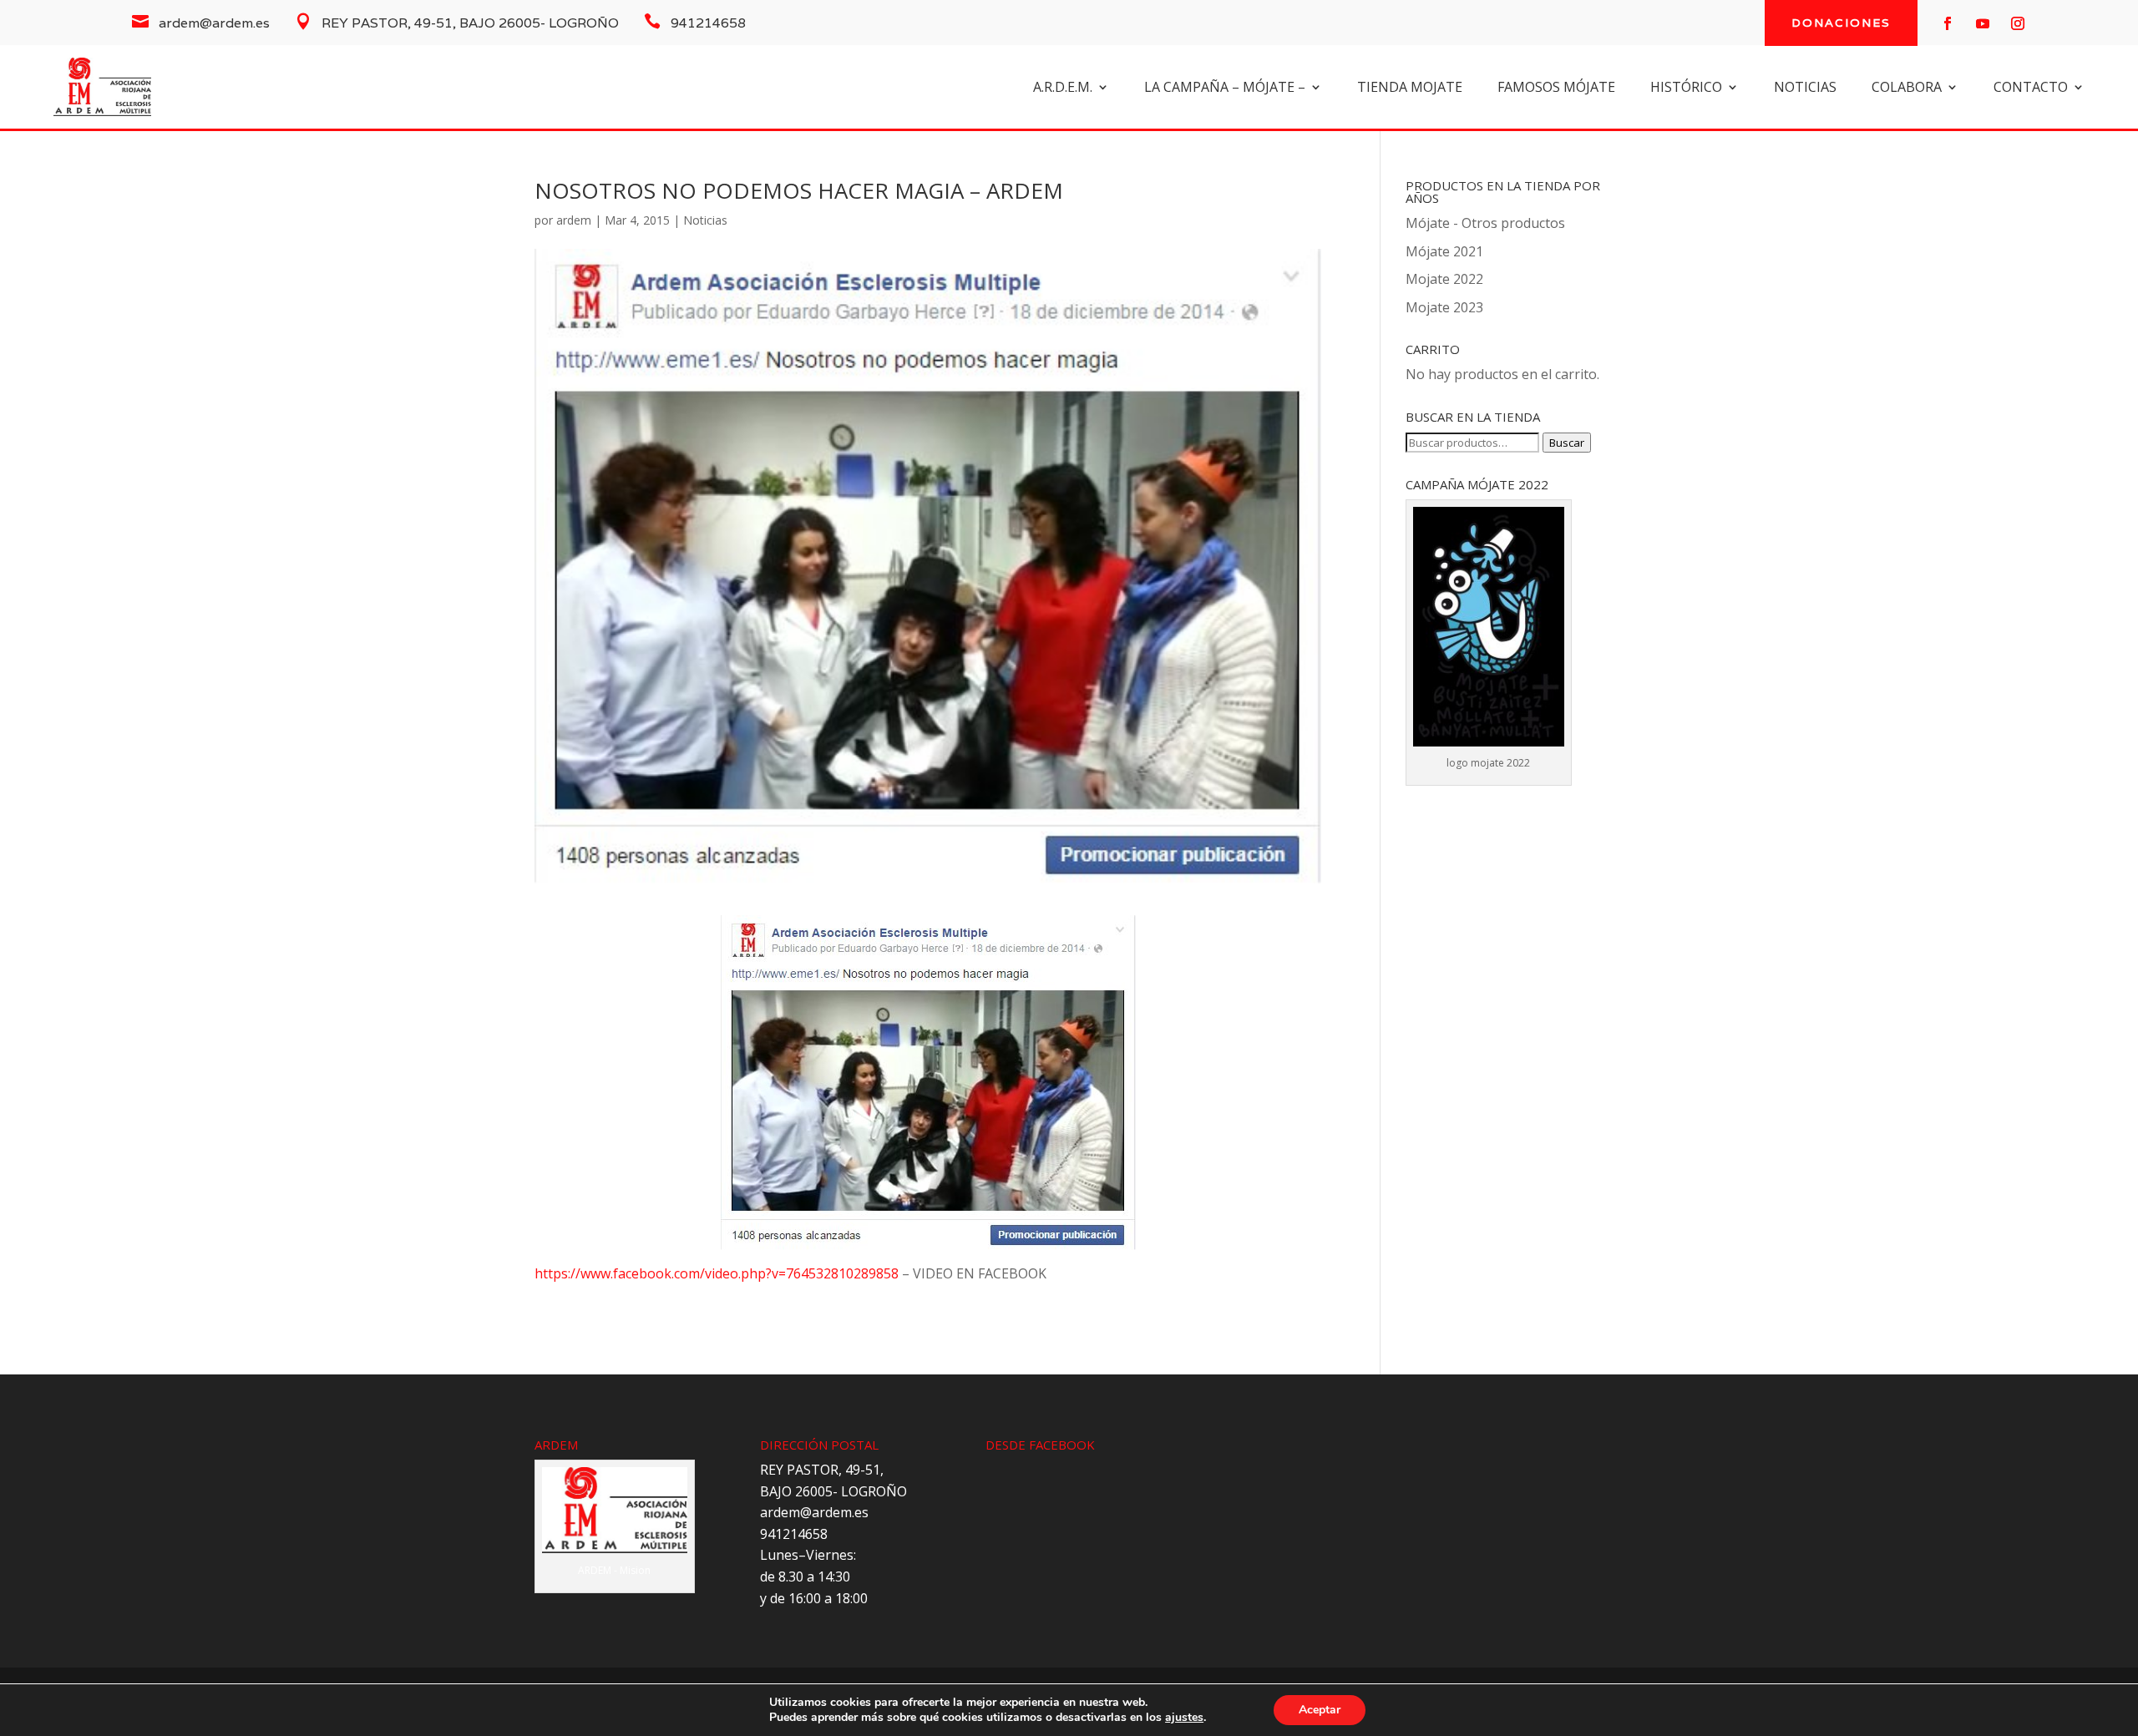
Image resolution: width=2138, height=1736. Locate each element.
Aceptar (1320, 1710)
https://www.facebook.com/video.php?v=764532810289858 (717, 1273)
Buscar (1567, 443)
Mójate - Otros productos (1485, 223)
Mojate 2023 (1444, 307)
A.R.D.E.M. (1063, 89)
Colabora (1907, 89)
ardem (574, 220)
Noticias (705, 220)
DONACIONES (1841, 23)
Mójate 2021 (1444, 251)
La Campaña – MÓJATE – (1225, 89)
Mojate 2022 (1444, 279)
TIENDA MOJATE (1410, 89)
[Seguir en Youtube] (1983, 23)
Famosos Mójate (1556, 89)
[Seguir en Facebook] (1948, 23)
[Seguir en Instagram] (2018, 23)
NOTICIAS (1805, 89)
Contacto (2031, 89)
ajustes (1184, 1718)
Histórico (1686, 89)
